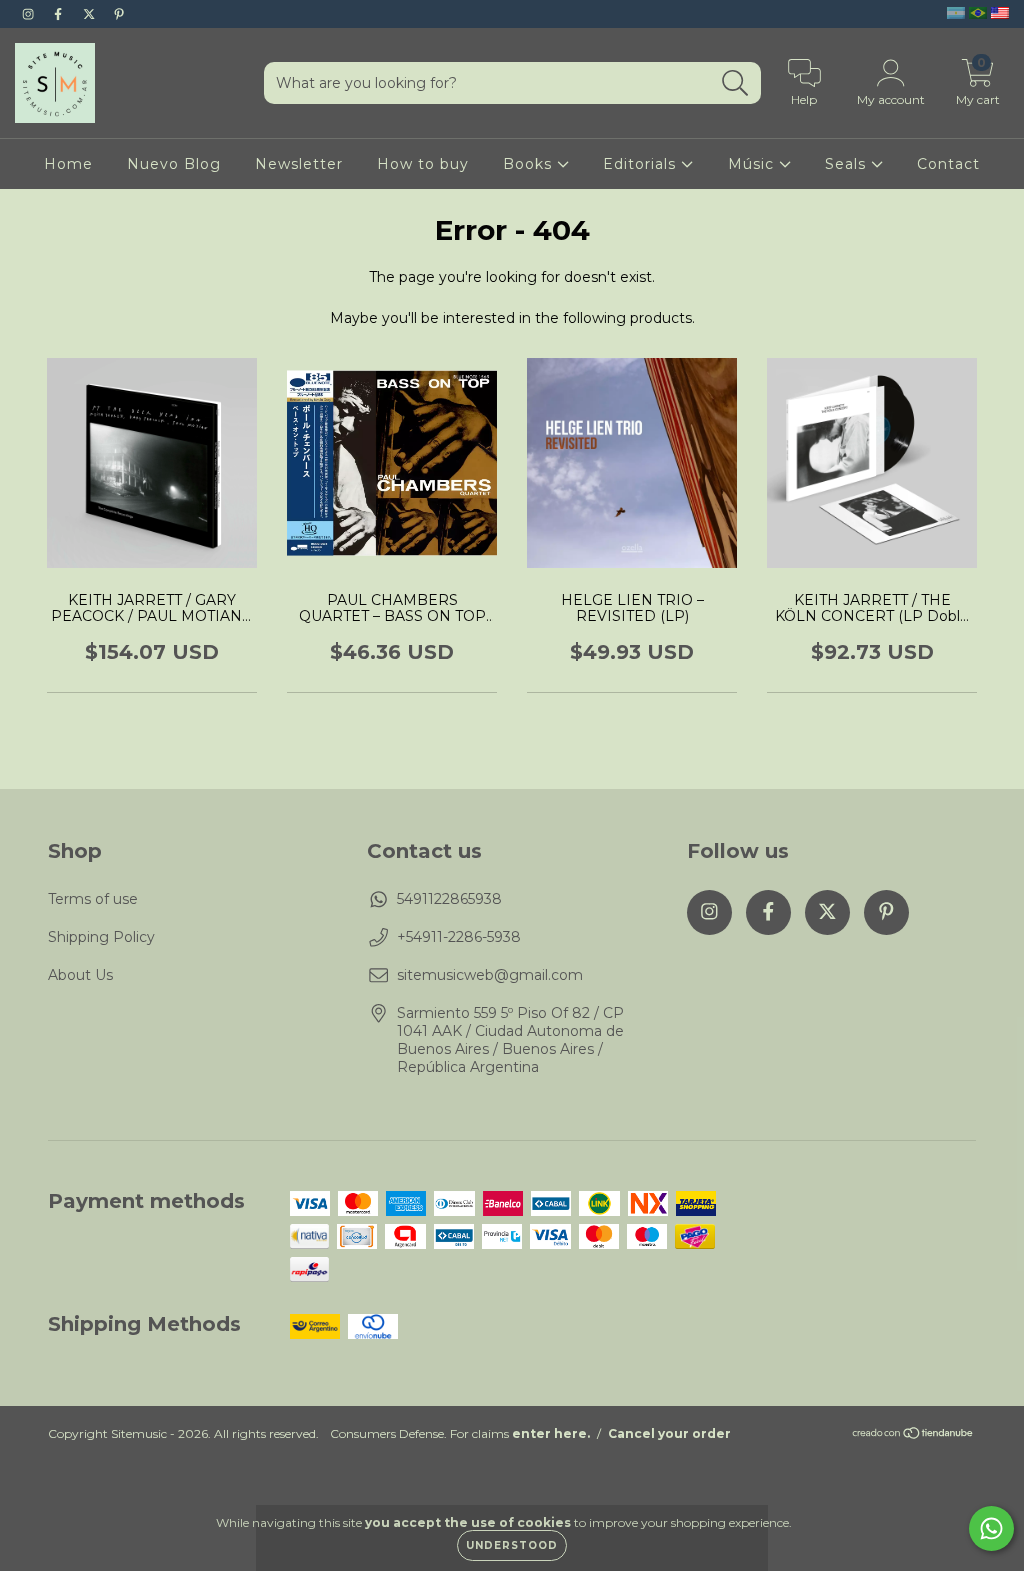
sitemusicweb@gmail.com (490, 975)
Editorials (642, 164)
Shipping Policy (101, 937)
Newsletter (299, 164)
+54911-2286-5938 (459, 937)
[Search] (735, 83)
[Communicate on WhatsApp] (991, 1528)
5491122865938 (449, 899)
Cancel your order (669, 1433)
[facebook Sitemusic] (60, 14)
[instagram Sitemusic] (30, 14)
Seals (848, 164)
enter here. (551, 1433)
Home (68, 164)
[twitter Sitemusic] (91, 14)
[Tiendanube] (913, 1435)
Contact (948, 164)
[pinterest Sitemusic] (119, 14)
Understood (512, 1545)
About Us (80, 975)
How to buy (423, 164)
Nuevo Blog (174, 164)
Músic (753, 164)
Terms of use (93, 899)
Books (530, 164)
